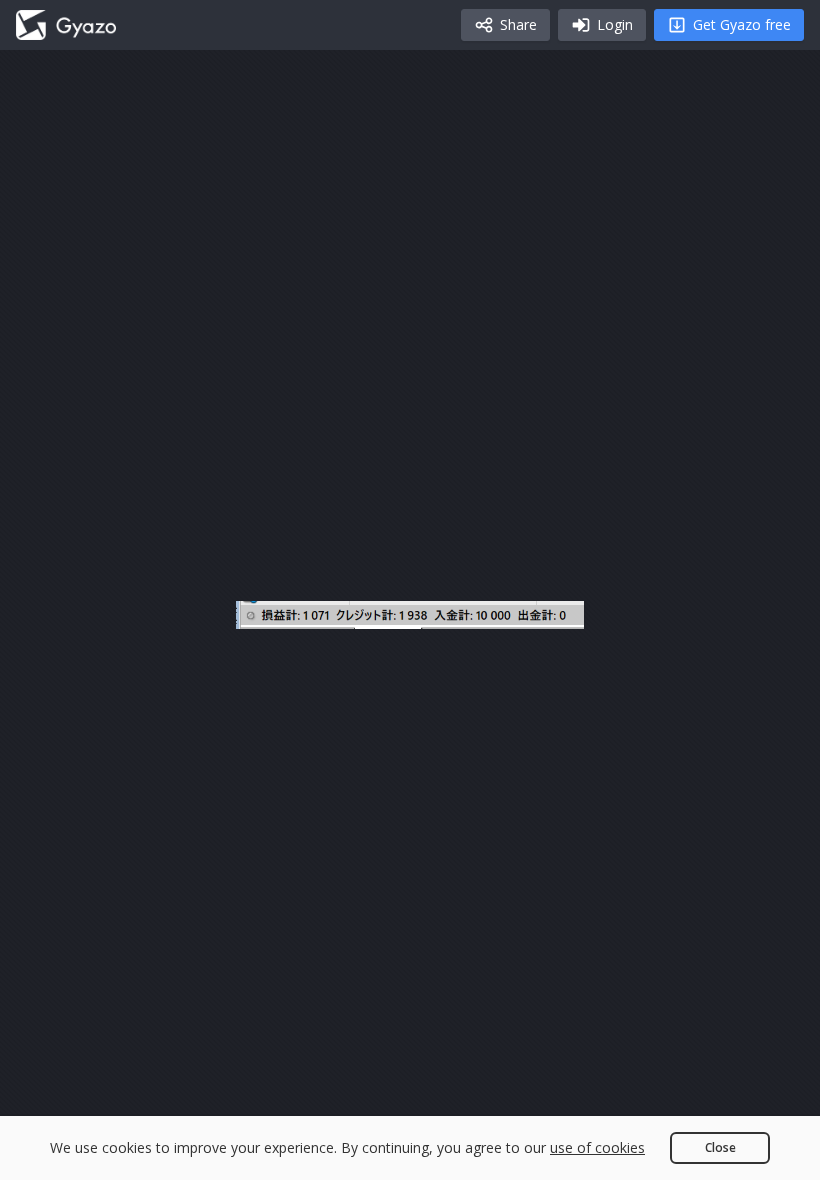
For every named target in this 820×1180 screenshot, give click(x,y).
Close (720, 1147)
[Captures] (66, 25)
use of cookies (597, 1147)
